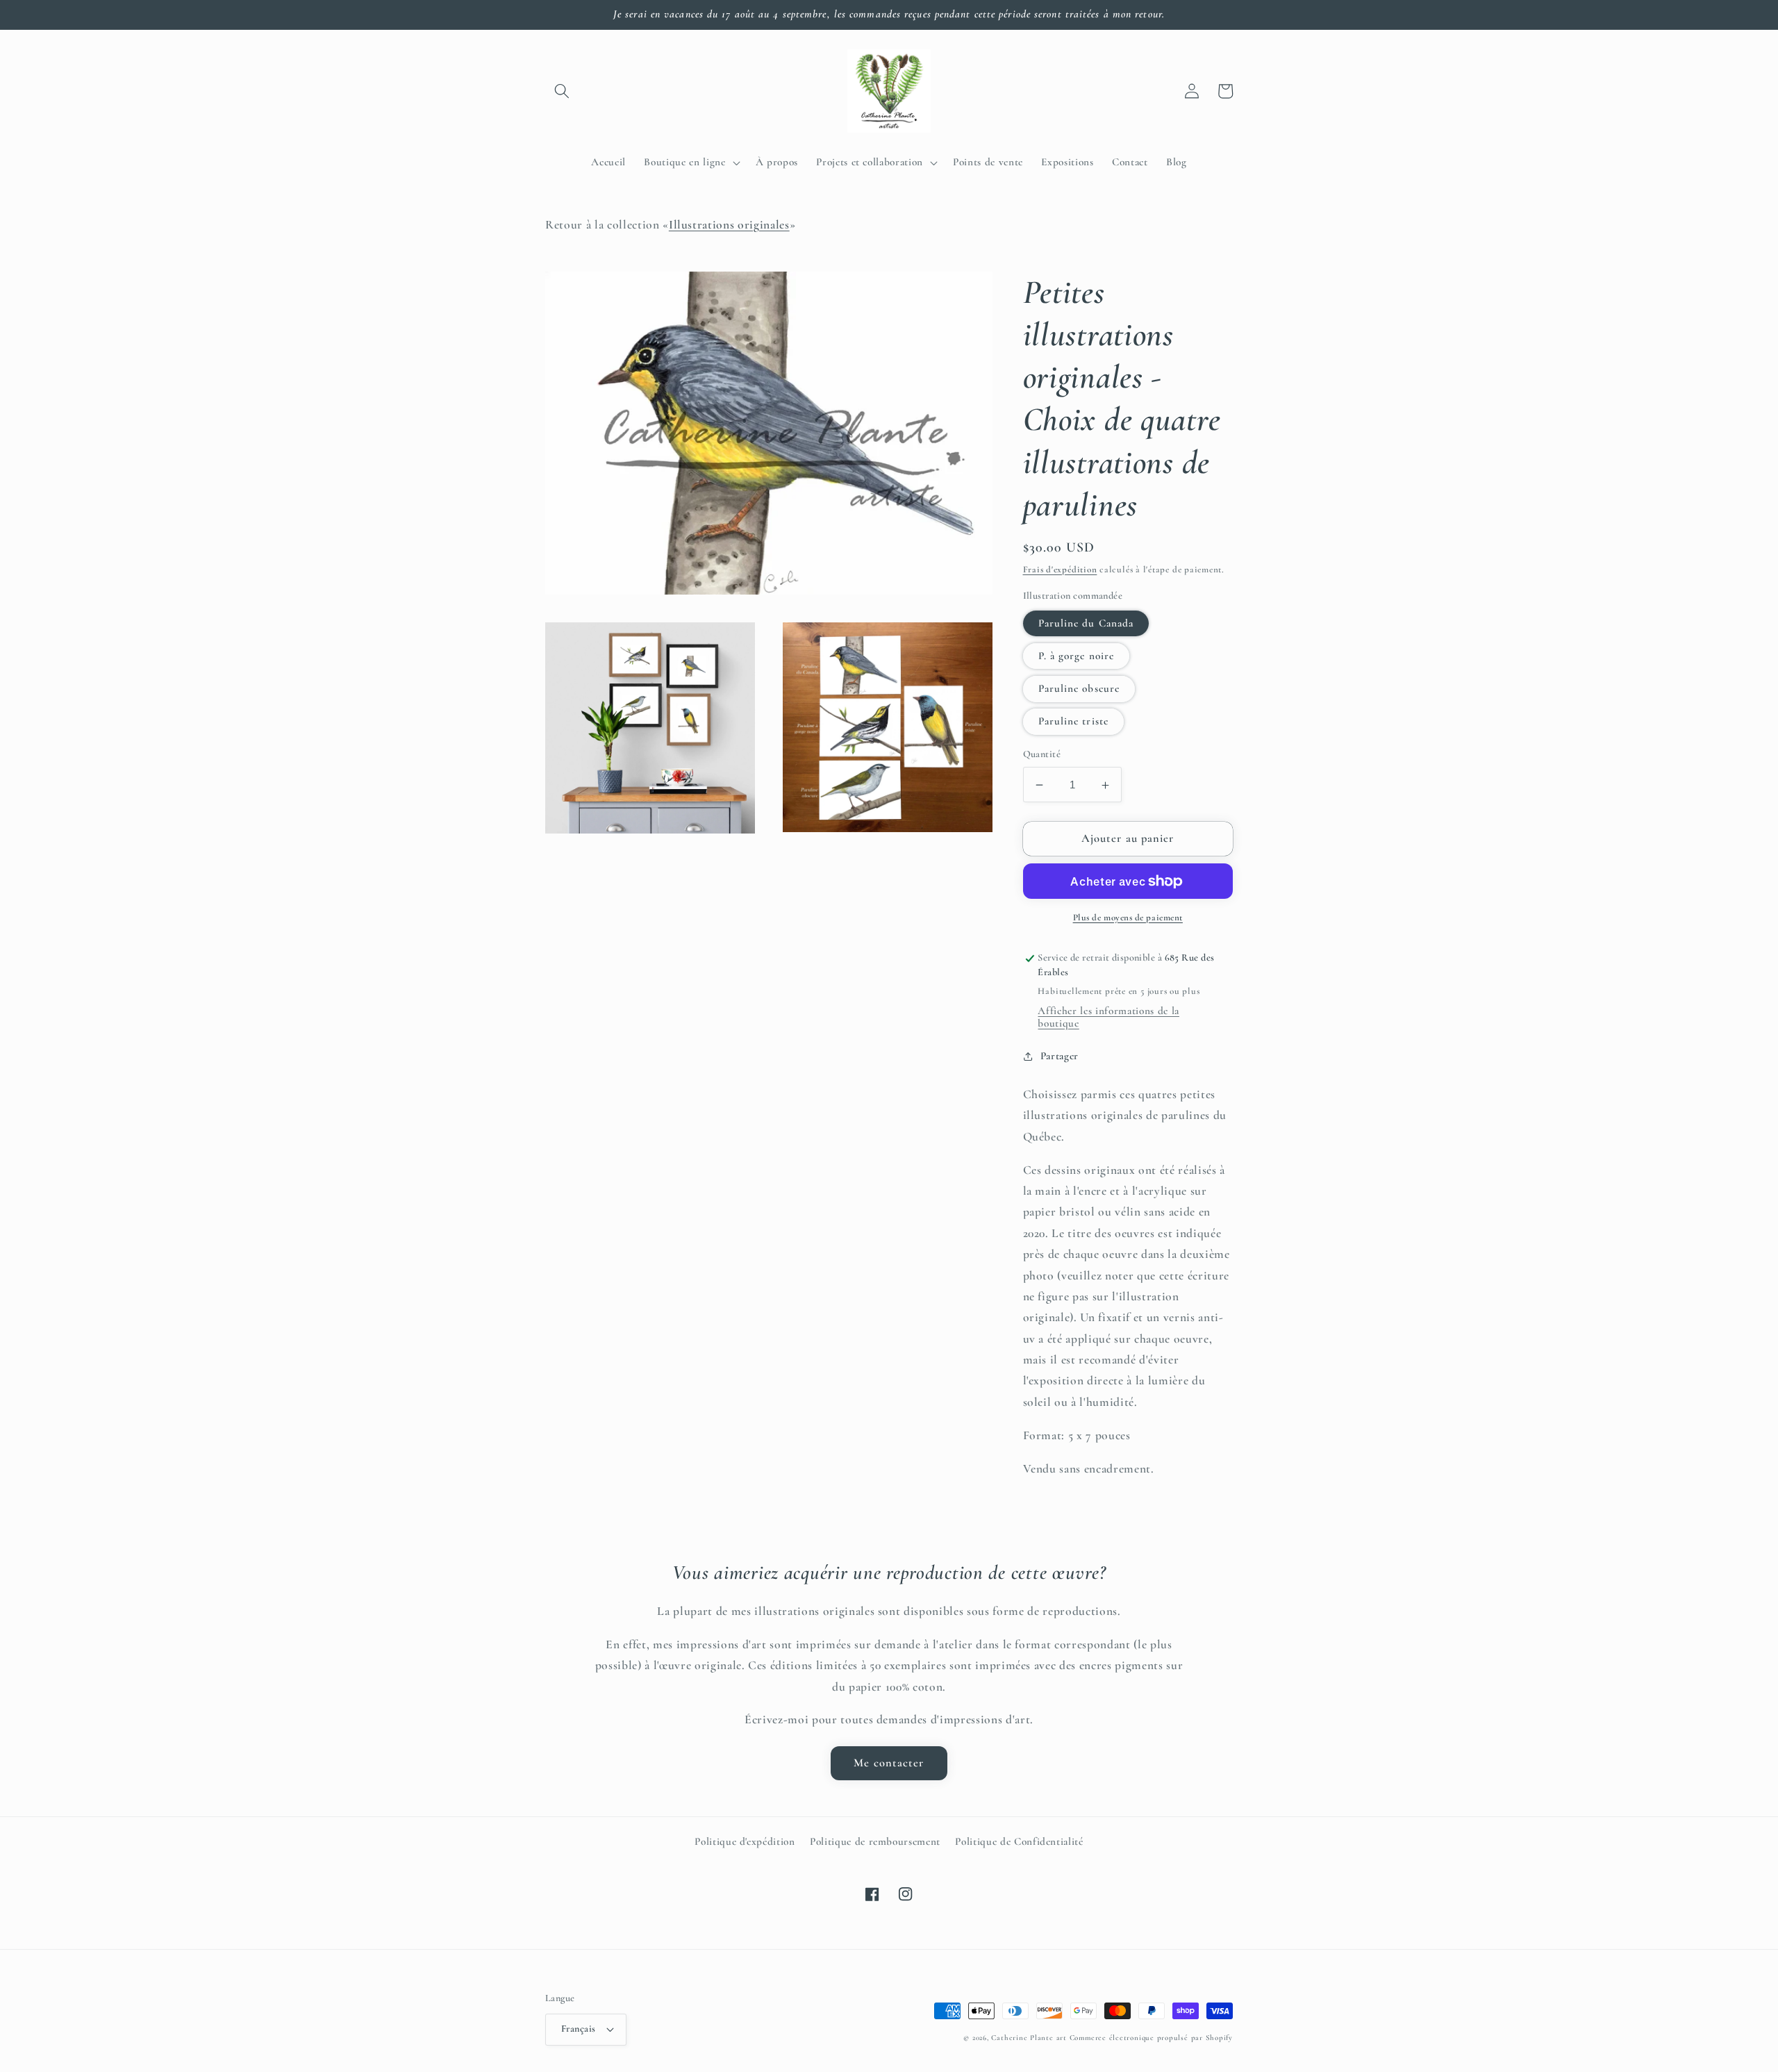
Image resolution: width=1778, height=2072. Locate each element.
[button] (562, 91)
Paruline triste (1074, 722)
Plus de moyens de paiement (1128, 918)
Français (579, 2029)
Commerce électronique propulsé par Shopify (1151, 2038)
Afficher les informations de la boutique (1108, 1017)
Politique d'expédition (745, 1841)
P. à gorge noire (1077, 656)
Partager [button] (1060, 1056)
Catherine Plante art (1029, 2038)
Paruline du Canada (1086, 623)
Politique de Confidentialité (1019, 1841)
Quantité (1042, 755)
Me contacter (889, 1763)
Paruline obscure (1079, 689)
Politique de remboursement (875, 1841)
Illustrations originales (729, 225)
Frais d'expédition (1060, 570)
